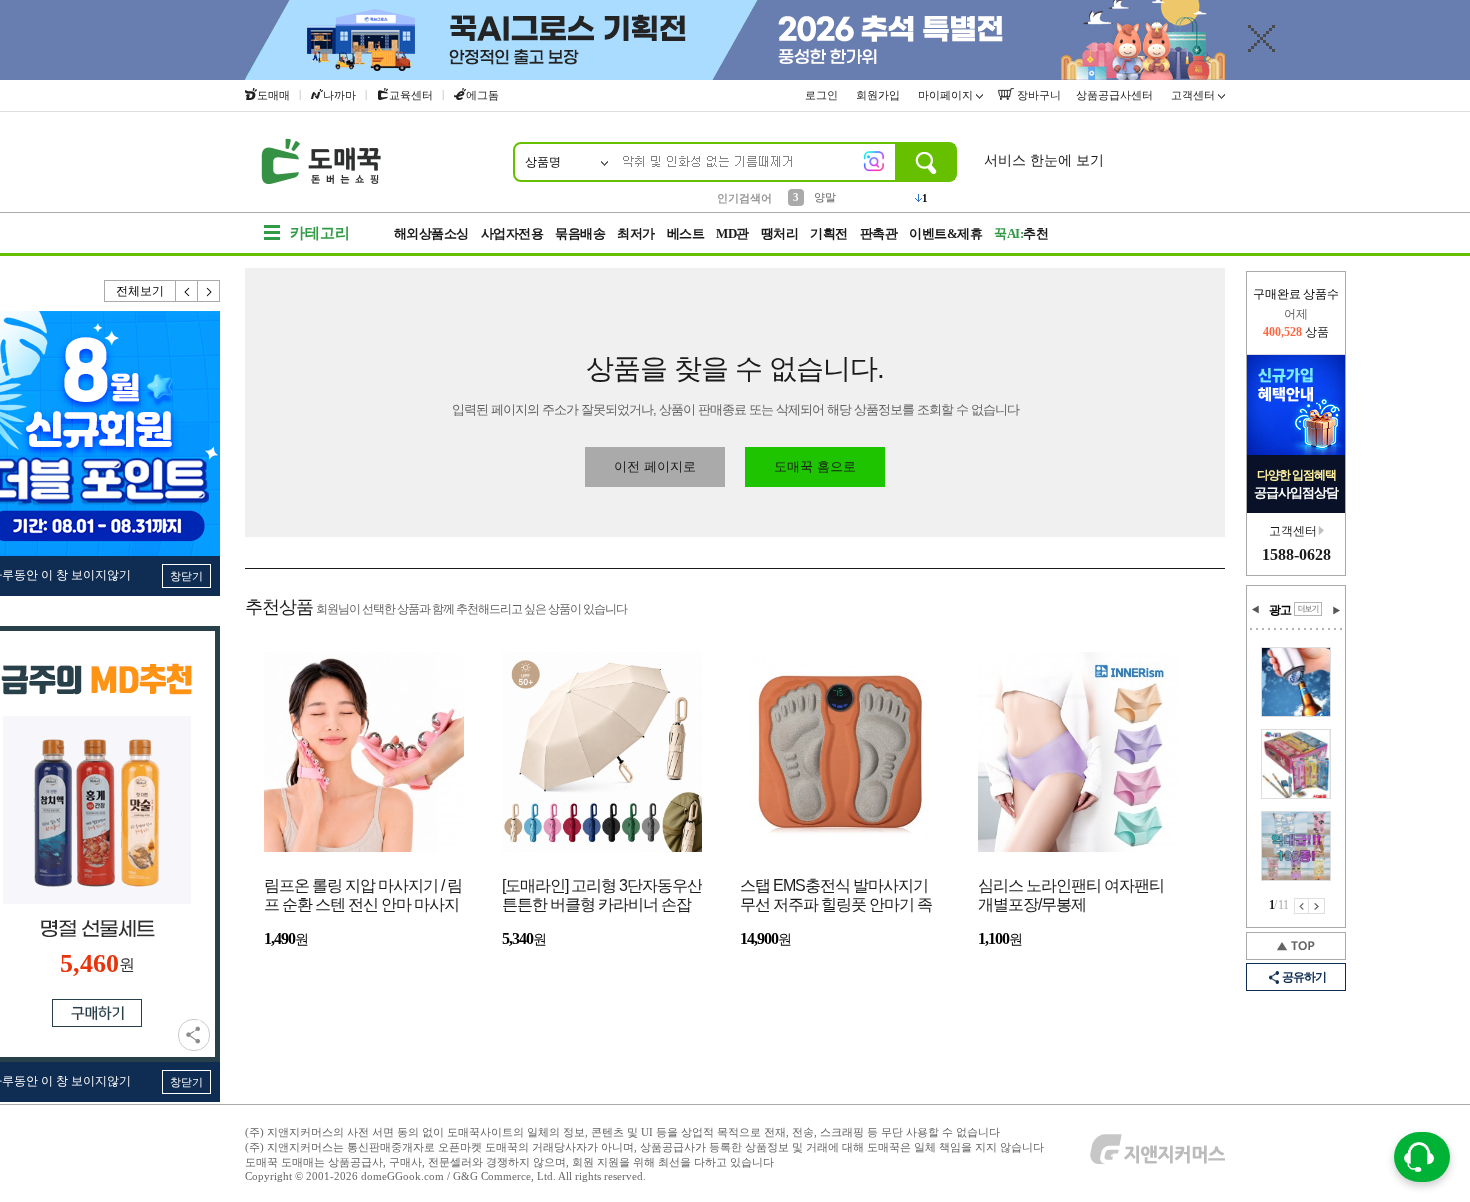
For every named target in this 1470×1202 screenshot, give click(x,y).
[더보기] (1308, 609)
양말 (825, 197)
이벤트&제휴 (945, 233)
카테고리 (320, 233)
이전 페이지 (1301, 906)
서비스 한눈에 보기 (1044, 160)
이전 (187, 291)
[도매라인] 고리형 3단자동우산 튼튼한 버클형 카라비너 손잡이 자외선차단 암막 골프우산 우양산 (602, 896)
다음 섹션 (1336, 610)
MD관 (732, 233)
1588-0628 (1296, 554)
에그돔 (482, 95)
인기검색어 (744, 198)
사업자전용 (512, 233)
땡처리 (780, 233)
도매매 (273, 95)
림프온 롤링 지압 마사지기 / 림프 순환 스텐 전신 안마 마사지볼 (363, 896)
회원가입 (879, 95)
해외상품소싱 (431, 233)
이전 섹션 (1256, 610)
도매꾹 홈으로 (815, 466)
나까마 (339, 95)
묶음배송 (580, 233)
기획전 (829, 233)
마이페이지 (947, 95)
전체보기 (140, 291)
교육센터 (411, 95)
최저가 (636, 233)
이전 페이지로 (655, 466)
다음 (209, 291)
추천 (1021, 233)
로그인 (823, 95)
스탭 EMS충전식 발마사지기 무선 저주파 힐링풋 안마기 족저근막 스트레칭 (836, 896)
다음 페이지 (1317, 906)
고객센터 (1194, 95)
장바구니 (1037, 95)
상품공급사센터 (1116, 95)
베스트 (686, 233)
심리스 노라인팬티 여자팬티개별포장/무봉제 (1071, 895)
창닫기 (186, 576)
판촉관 (879, 233)
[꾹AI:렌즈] (874, 161)
